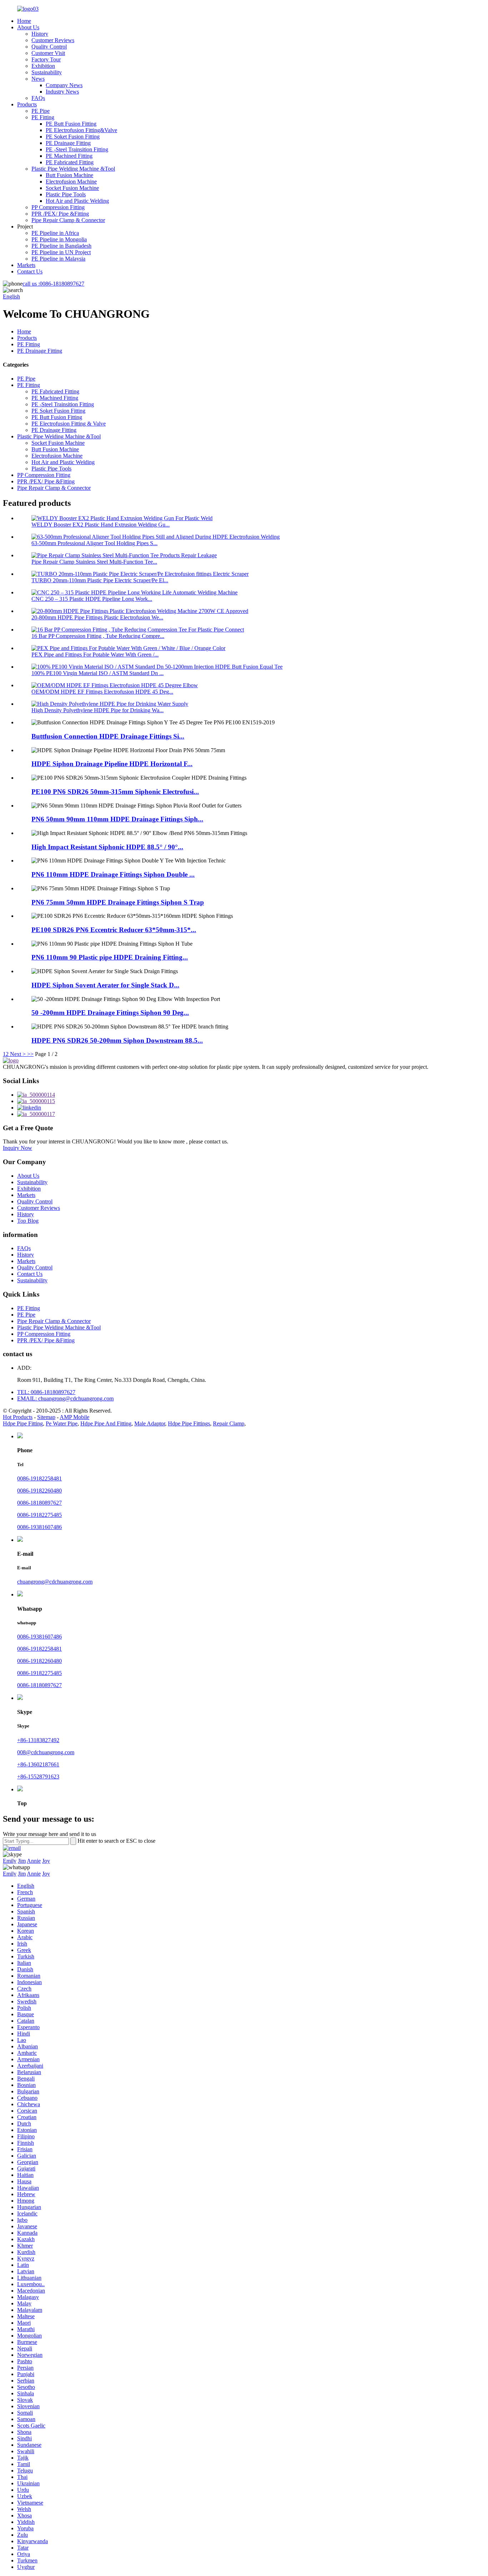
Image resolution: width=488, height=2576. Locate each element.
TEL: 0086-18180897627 (46, 1392)
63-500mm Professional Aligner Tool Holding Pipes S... (94, 543)
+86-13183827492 (38, 1740)
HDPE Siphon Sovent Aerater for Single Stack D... (105, 985)
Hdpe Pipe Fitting (23, 1423)
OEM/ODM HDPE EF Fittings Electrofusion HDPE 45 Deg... (102, 692)
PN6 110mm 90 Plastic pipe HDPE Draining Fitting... (110, 957)
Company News (64, 85)
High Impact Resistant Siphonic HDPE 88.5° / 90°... (107, 847)
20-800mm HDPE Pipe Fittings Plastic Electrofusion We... (97, 617)
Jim (22, 1861)
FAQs (38, 98)
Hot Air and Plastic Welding (77, 201)
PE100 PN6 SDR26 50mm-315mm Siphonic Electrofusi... (115, 792)
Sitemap (46, 1417)
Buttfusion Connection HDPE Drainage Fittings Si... (108, 736)
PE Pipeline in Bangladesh (61, 246)
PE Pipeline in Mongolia (59, 239)
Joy (46, 1861)
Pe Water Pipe (62, 1423)
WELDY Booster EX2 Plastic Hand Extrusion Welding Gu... (101, 525)
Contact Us (30, 271)
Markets (26, 265)
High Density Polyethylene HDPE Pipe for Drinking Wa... (98, 710)
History (40, 34)
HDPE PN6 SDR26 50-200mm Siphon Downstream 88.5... (117, 1040)
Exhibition (43, 66)
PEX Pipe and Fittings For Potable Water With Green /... (95, 655)
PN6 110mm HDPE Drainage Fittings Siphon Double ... (113, 874)
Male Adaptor (150, 1423)
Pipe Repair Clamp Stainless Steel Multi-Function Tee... (94, 562)
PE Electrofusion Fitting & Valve (69, 424)
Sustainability (47, 72)
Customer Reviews (53, 40)
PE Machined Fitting (69, 156)
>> (30, 1054)
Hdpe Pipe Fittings (189, 1423)
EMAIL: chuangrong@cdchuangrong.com (65, 1398)
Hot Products (18, 1417)
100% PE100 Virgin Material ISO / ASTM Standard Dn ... (98, 673)
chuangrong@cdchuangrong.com (55, 1582)
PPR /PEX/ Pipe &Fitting (60, 214)
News (38, 79)
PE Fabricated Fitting (70, 162)
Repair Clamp (229, 1423)
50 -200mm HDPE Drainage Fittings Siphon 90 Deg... (110, 1013)
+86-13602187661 (38, 1764)
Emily (10, 1861)
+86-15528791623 (38, 1777)
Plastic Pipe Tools (66, 194)
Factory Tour (46, 59)
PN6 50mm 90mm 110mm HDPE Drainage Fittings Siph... (117, 819)
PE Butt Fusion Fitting (71, 124)
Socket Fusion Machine (72, 188)
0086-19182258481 (39, 1478)
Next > (18, 1054)
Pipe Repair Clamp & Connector (68, 220)
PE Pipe (41, 111)
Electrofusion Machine (71, 182)
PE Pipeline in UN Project (61, 252)
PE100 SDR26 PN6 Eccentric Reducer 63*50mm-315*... (114, 930)
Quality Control (49, 47)
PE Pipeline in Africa (55, 233)
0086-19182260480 (39, 1491)
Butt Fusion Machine (69, 175)
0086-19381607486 (39, 1527)
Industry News (62, 92)
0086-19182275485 (39, 1515)
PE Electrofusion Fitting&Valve (81, 130)
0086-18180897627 (53, 284)
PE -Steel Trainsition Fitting (77, 149)
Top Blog (28, 1221)
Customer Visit (48, 53)
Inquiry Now (18, 1148)
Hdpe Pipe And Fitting (106, 1423)
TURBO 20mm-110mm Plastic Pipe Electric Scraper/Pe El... (100, 580)
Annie (34, 1861)
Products (27, 104)
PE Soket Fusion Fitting (73, 137)
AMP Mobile (74, 1417)
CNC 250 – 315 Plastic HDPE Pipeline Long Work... (92, 599)
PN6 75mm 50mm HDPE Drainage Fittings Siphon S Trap (118, 902)
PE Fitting (43, 117)
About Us (28, 27)
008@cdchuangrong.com (46, 1752)
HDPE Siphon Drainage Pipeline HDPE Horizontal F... (112, 764)
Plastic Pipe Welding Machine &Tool (73, 169)
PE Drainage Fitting (68, 143)
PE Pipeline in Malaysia (58, 259)
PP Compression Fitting (58, 207)
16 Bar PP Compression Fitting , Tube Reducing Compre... (98, 636)
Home (24, 21)
